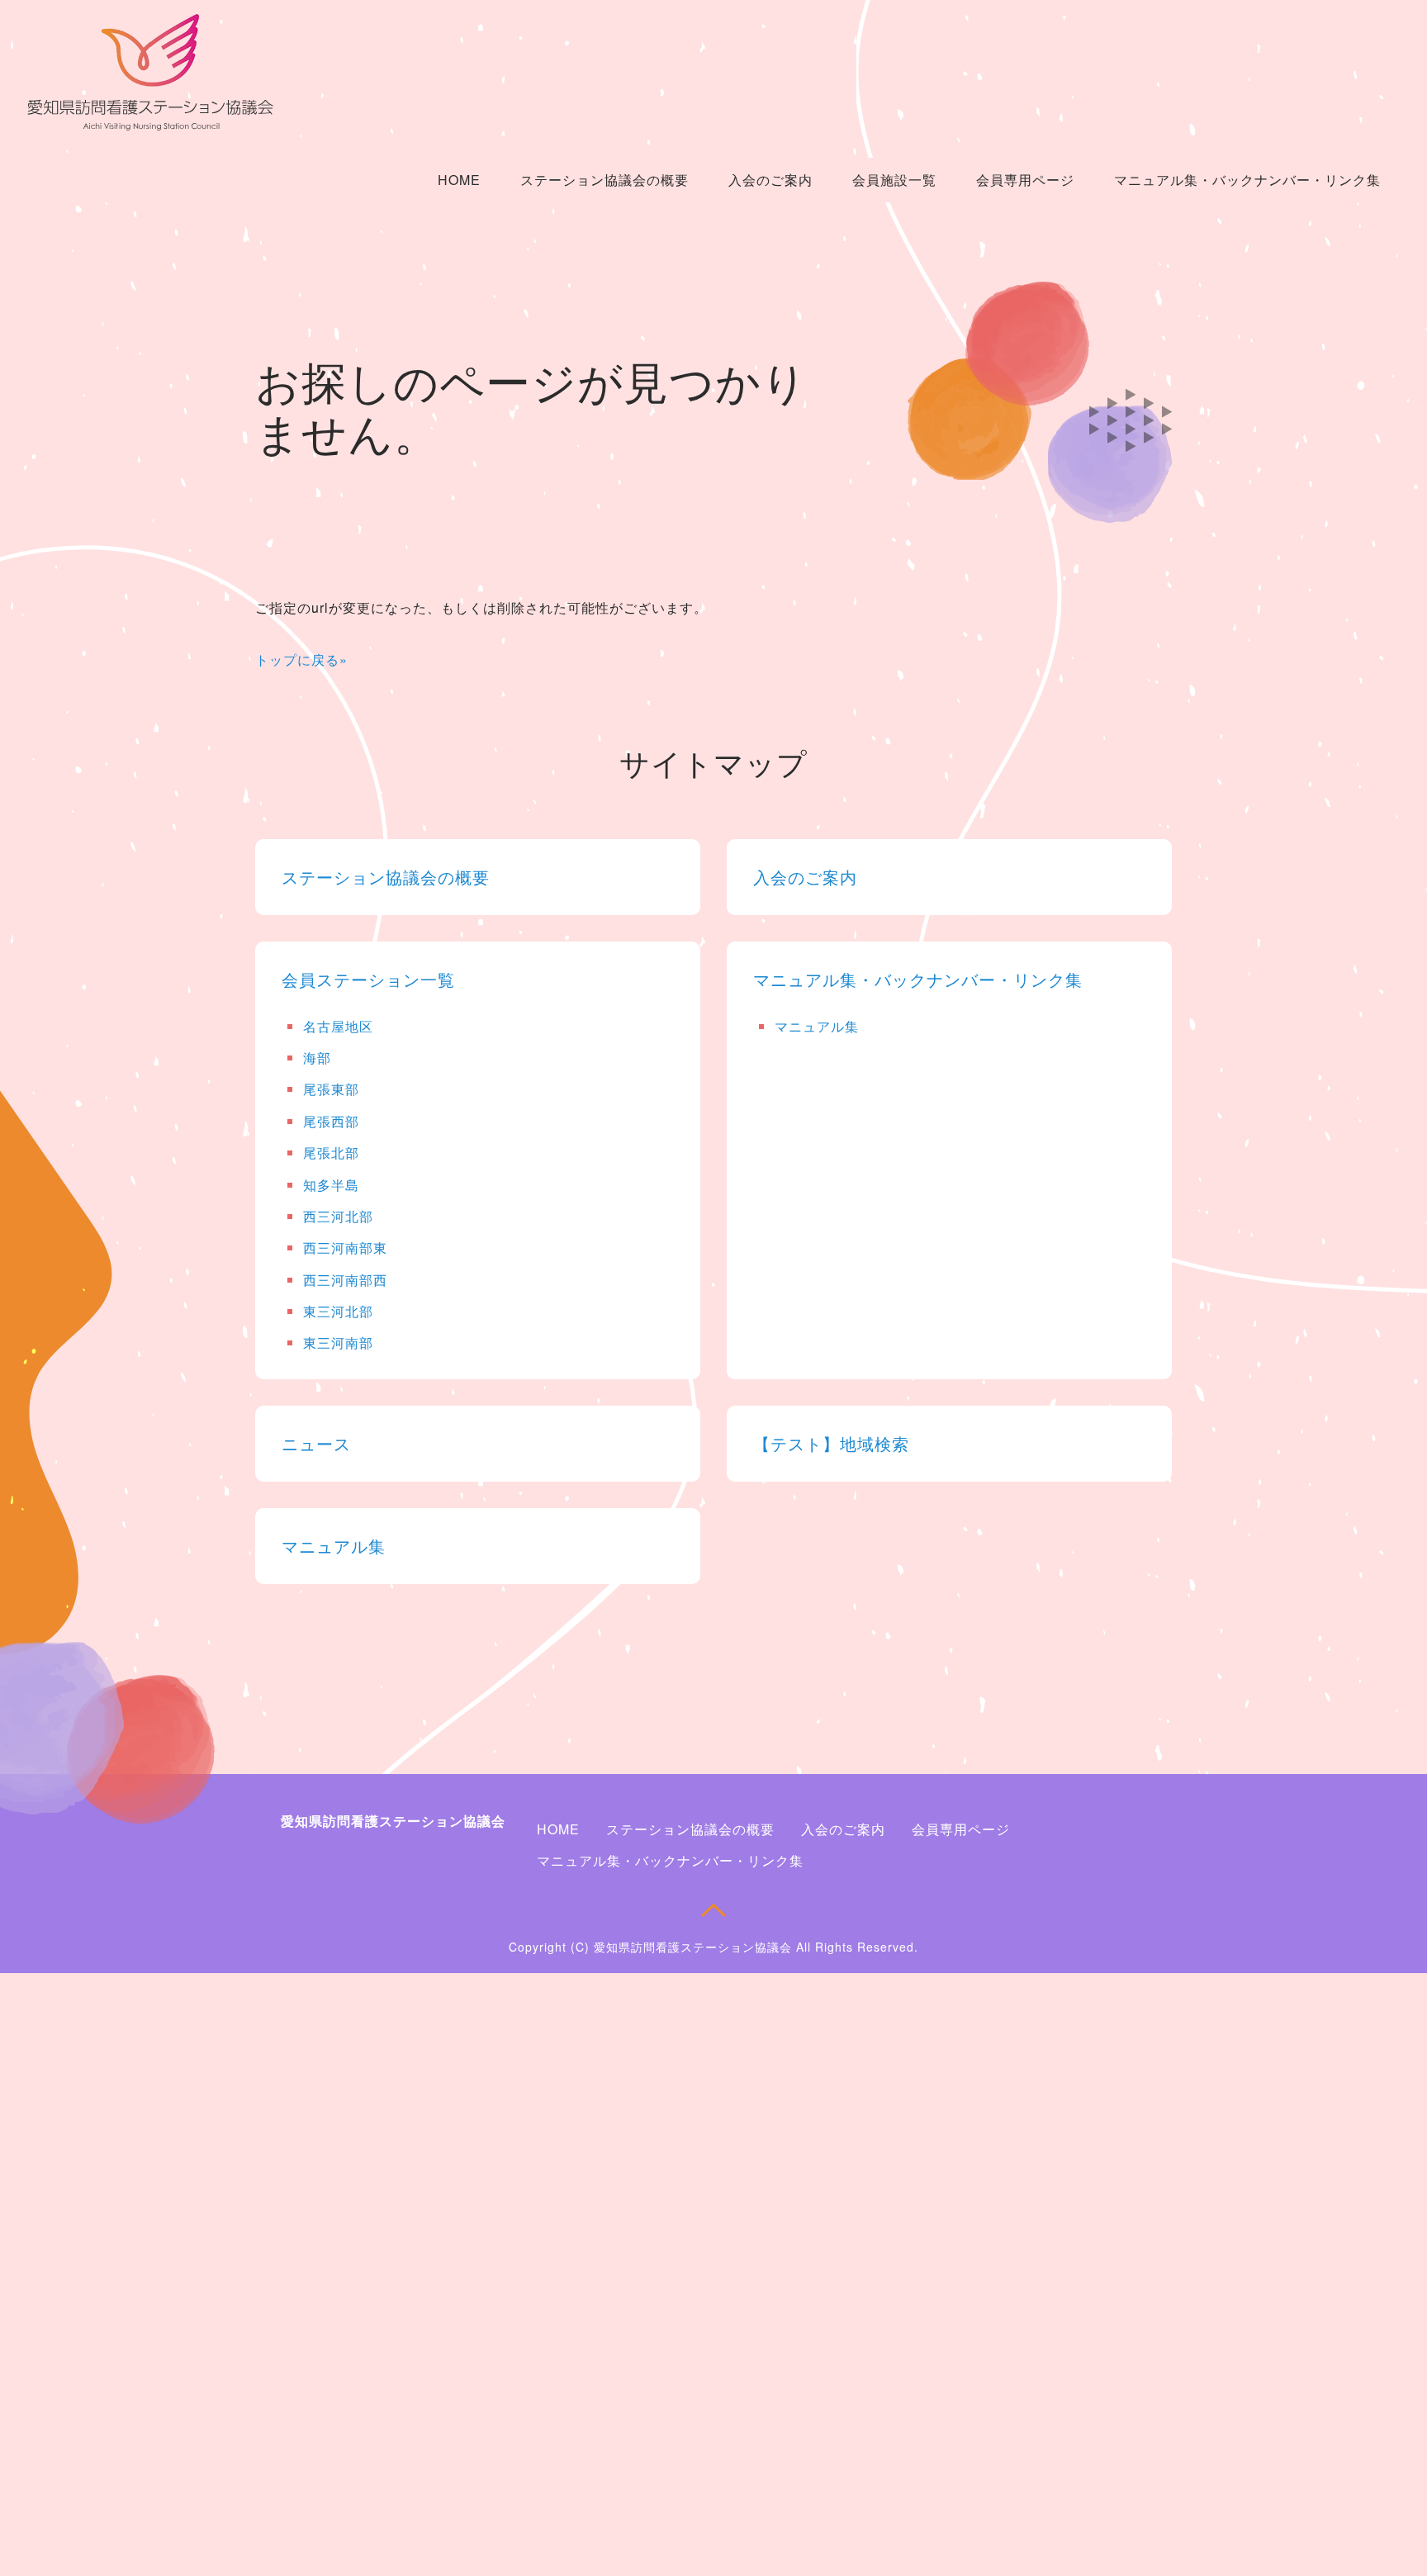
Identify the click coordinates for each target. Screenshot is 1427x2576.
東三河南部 (338, 1343)
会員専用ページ (1025, 180)
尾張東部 (331, 1089)
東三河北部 (338, 1311)
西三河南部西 (345, 1280)
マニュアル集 (817, 1026)
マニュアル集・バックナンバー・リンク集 (1247, 180)
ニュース (316, 1443)
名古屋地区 (338, 1026)
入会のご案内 (770, 180)
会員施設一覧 (894, 180)
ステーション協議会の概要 (604, 180)
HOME (459, 180)
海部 (317, 1058)
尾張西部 (331, 1121)
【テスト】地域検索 (831, 1443)
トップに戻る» (301, 659)
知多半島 (331, 1185)
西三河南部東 (345, 1248)
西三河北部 (338, 1216)
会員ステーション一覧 (368, 979)
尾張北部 (331, 1153)
